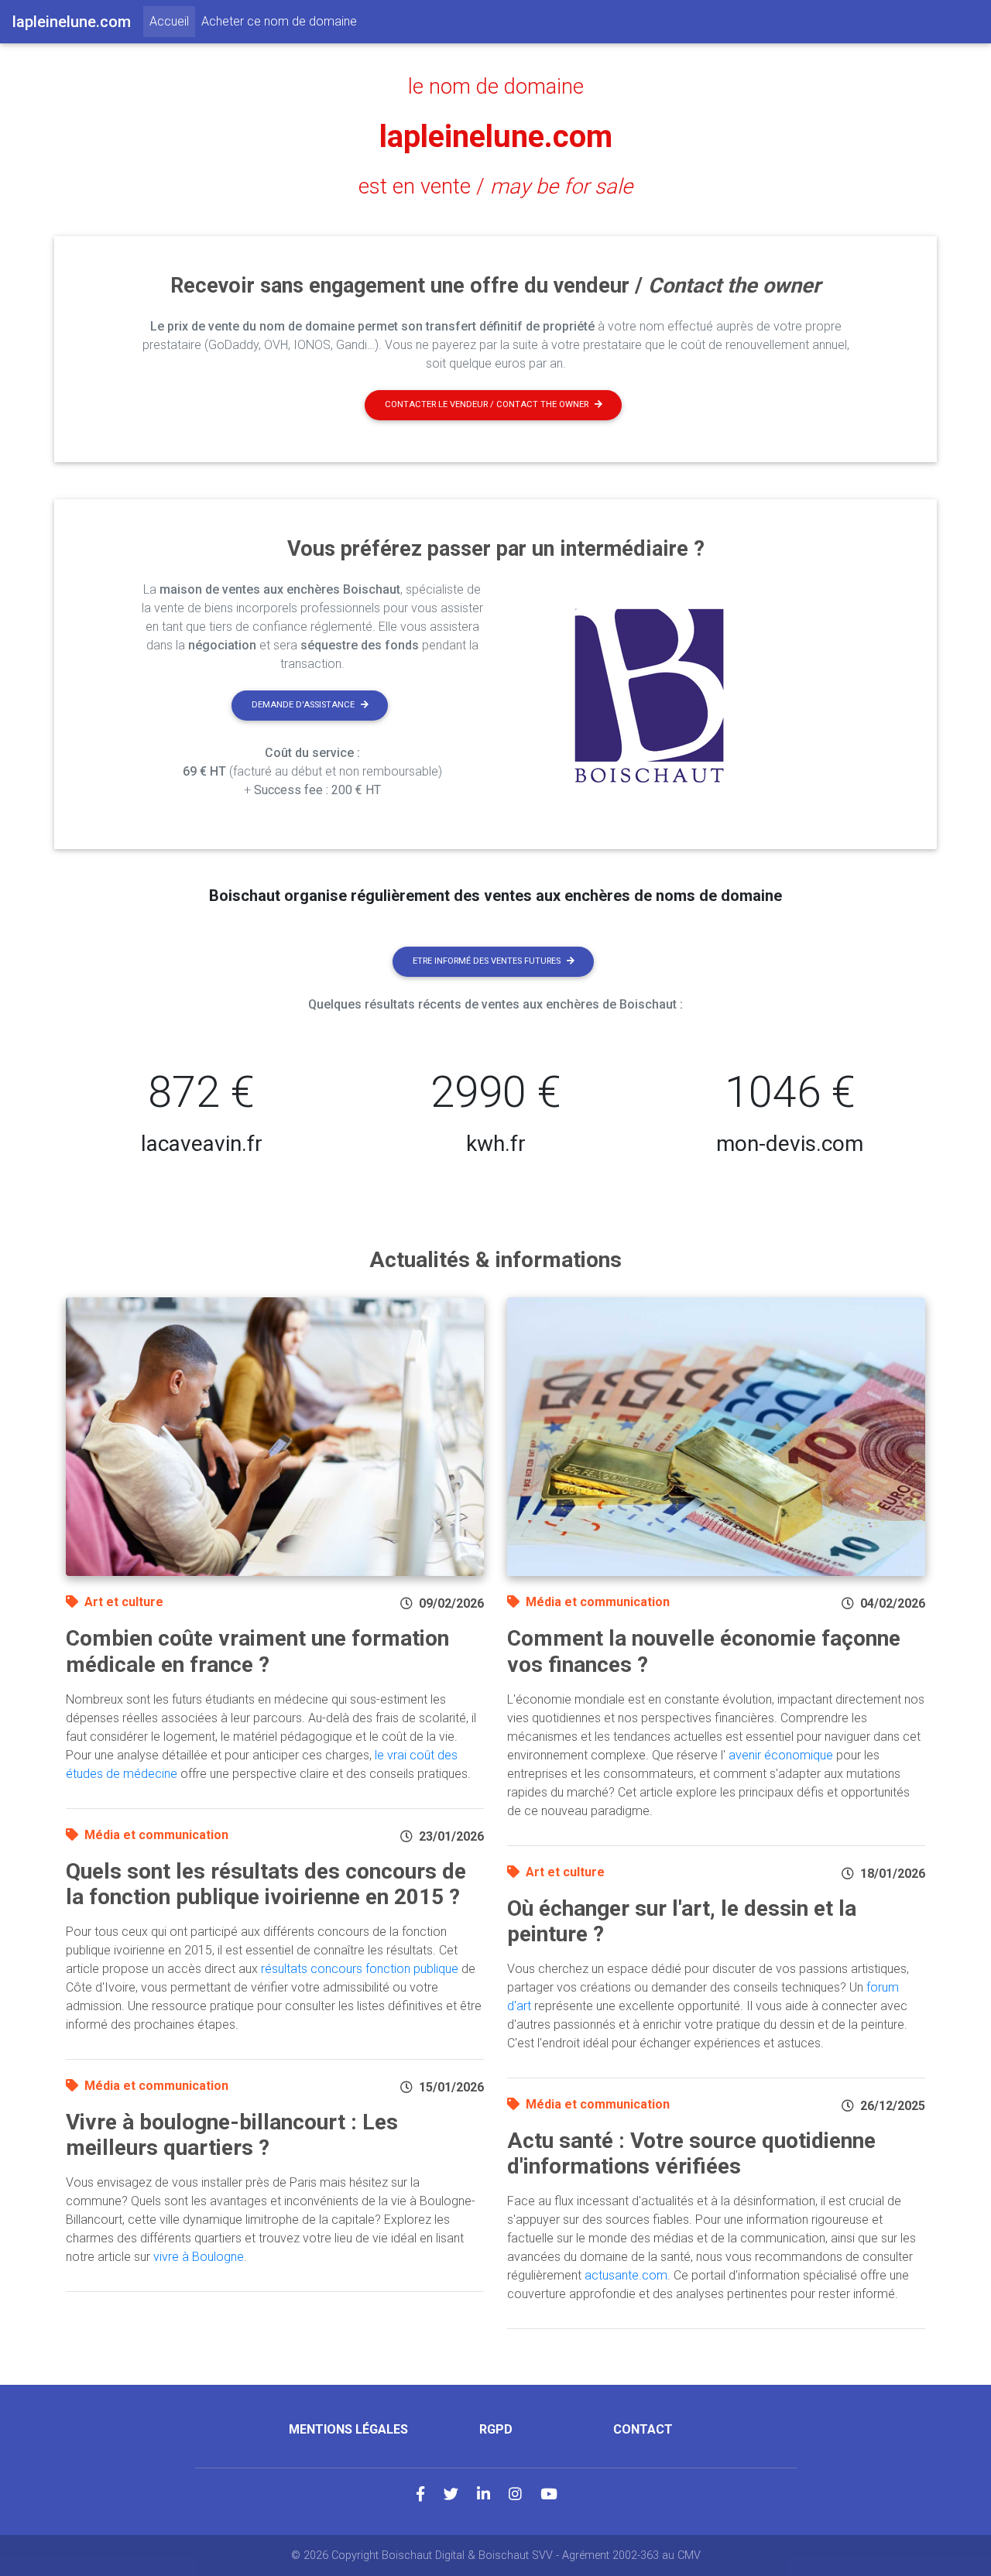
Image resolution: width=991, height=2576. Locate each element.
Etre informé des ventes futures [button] (487, 961)
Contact (643, 2429)
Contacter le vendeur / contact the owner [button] (487, 404)
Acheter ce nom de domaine (279, 21)
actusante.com (626, 2275)
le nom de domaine (496, 87)
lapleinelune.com (496, 137)
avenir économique (781, 1755)
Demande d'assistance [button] (303, 705)
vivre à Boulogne (199, 2257)
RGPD (496, 2429)
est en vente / (495, 187)
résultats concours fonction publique (360, 1969)
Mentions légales (348, 2429)
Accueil (172, 21)
